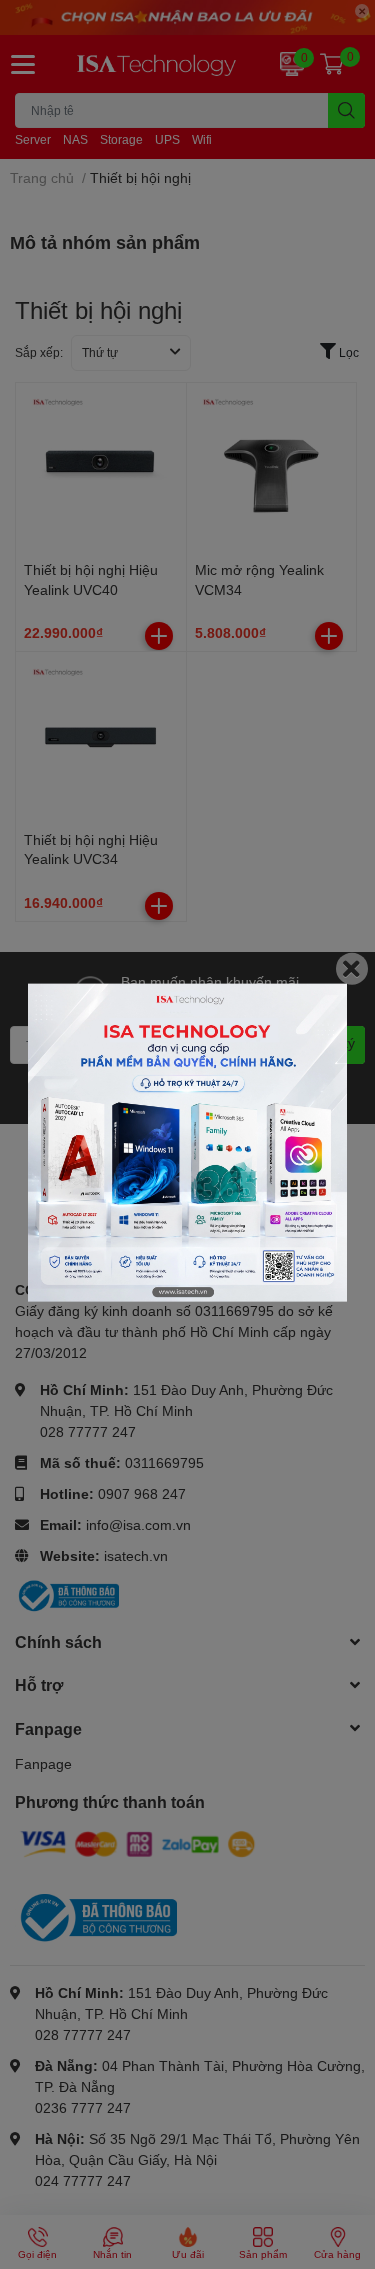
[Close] (352, 968)
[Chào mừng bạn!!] (187, 1142)
